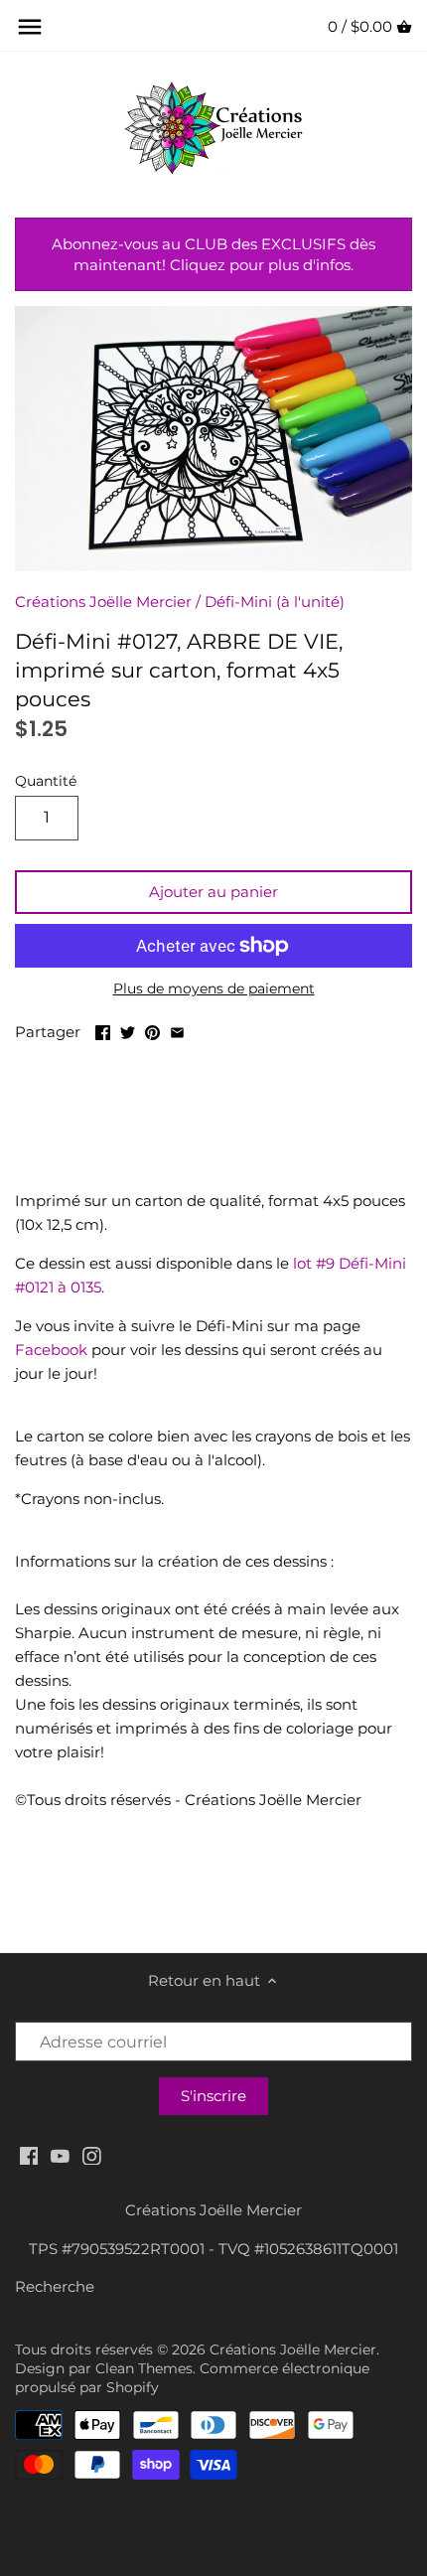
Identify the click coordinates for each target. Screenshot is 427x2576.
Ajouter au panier (213, 892)
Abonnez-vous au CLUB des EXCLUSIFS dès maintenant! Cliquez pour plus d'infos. (213, 254)
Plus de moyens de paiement (214, 989)
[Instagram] (92, 2154)
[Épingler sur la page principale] (152, 1030)
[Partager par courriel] (177, 1030)
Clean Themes (144, 2368)
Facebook (51, 1350)
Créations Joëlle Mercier (103, 602)
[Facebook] (29, 2154)
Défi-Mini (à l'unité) (275, 602)
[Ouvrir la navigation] (30, 27)
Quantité (46, 781)
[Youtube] (60, 2154)
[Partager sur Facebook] (103, 1030)
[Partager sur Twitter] (128, 1030)
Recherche (55, 2286)
